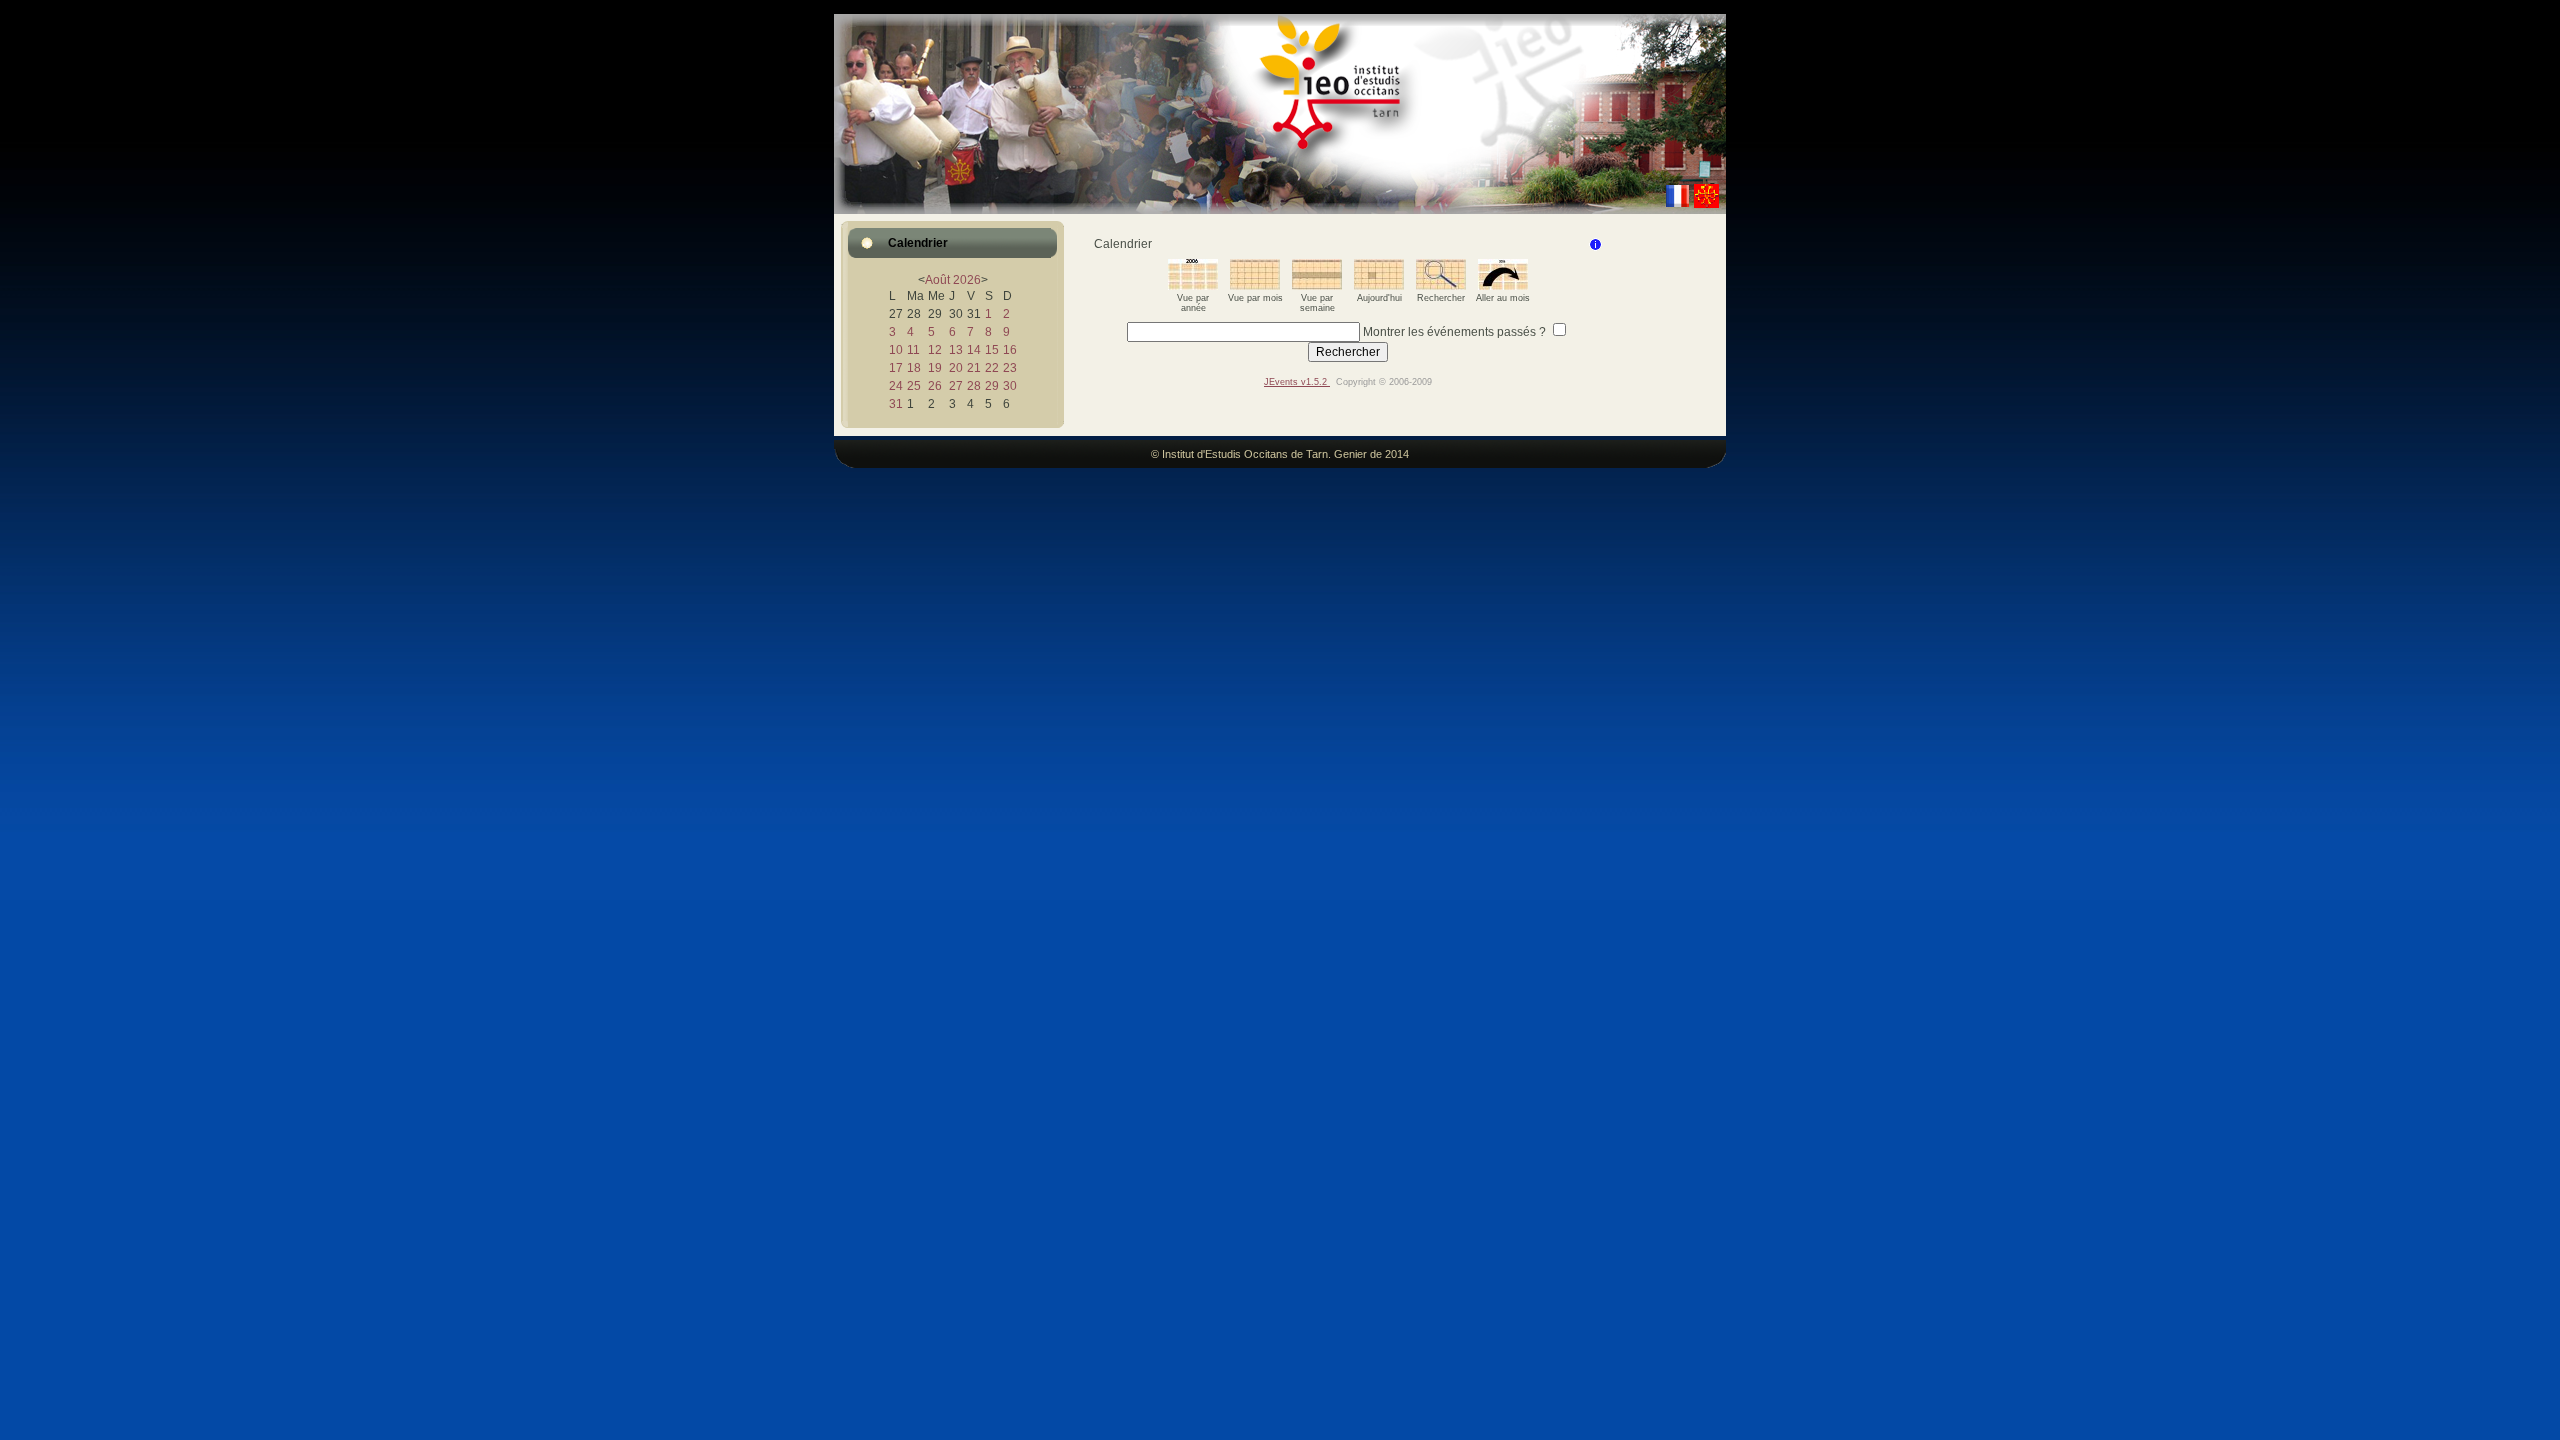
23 (1010, 368)
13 (956, 350)
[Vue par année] (1193, 286)
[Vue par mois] (1255, 286)
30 (1010, 386)
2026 (967, 280)
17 (896, 368)
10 (896, 350)
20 (956, 368)
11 (913, 350)
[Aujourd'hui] (1379, 286)
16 (1010, 350)
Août (937, 280)
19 (935, 368)
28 (974, 386)
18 (914, 368)
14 (974, 350)
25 (914, 386)
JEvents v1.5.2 (1297, 382)
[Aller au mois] (1503, 286)
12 (935, 350)
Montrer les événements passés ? (1454, 332)
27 (956, 386)
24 (896, 386)
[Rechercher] (1441, 286)
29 (992, 386)
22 (992, 368)
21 (974, 368)
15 (992, 350)
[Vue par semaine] (1317, 286)
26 (935, 386)
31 (896, 404)
